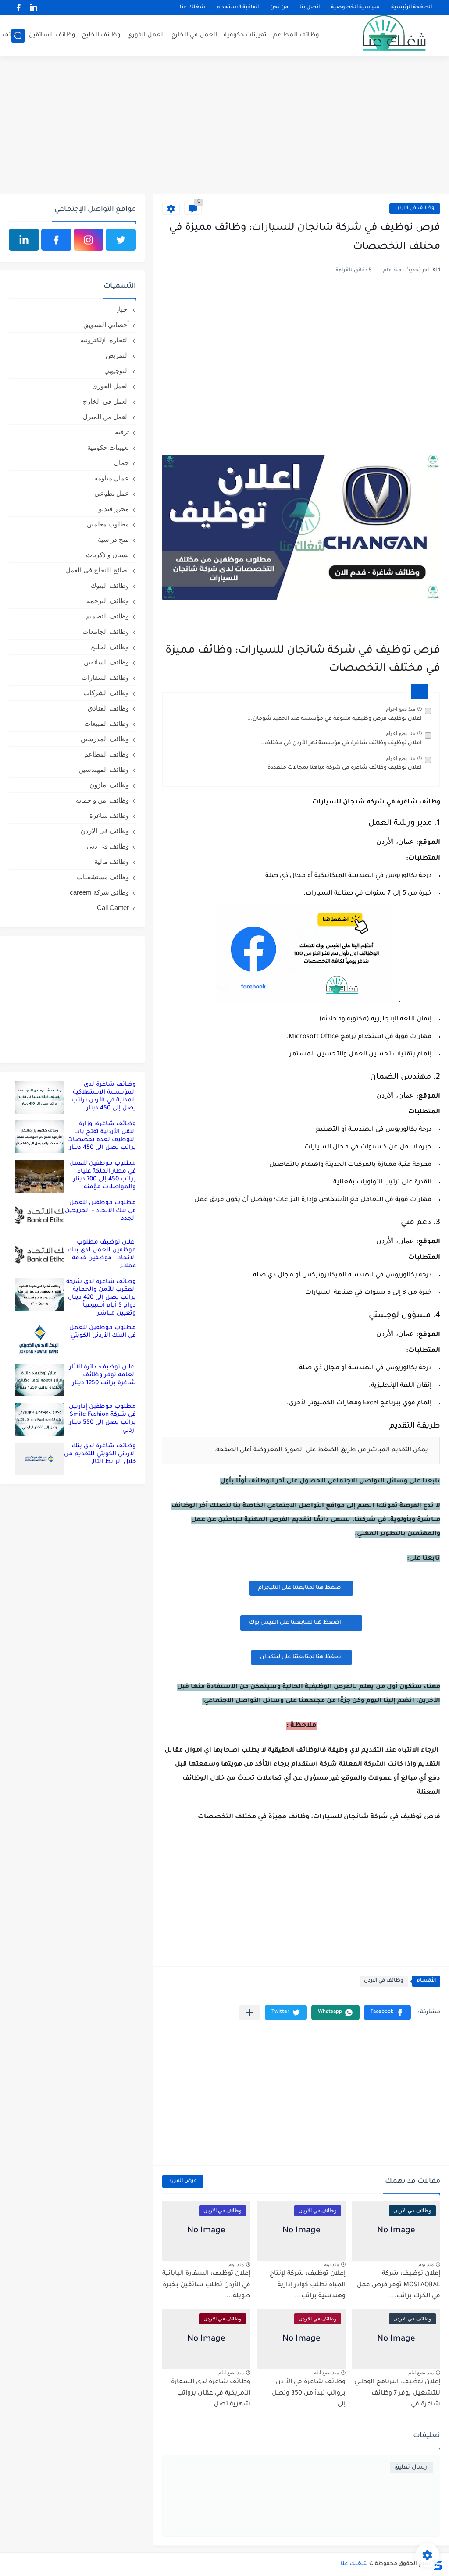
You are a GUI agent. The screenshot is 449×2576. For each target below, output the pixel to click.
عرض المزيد (183, 2181)
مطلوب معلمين (108, 524)
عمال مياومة (112, 478)
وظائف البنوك (110, 585)
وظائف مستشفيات (103, 877)
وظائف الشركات (106, 693)
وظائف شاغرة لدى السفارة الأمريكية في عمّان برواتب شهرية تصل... (211, 2393)
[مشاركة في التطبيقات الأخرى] (250, 2013)
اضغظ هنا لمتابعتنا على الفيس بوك (295, 1623)
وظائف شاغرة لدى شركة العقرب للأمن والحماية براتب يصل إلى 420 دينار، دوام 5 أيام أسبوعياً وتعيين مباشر (101, 1298)
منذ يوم (426, 2264)
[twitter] (121, 240)
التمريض (117, 355)
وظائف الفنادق (108, 708)
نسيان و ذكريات (107, 555)
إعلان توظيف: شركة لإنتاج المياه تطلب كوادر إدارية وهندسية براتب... (308, 2285)
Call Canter (113, 908)
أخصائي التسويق (106, 325)
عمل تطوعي (112, 493)
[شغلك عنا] (383, 36)
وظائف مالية (112, 862)
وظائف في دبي (108, 846)
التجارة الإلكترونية (105, 340)
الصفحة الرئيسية (412, 8)
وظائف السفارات (105, 677)
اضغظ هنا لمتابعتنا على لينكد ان (301, 1657)
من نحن (279, 8)
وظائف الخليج (101, 35)
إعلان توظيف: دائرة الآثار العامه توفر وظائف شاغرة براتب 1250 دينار (103, 1375)
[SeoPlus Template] (437, 2564)
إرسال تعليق (412, 2468)
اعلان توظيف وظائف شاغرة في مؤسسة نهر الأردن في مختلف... (340, 743)
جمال (121, 463)
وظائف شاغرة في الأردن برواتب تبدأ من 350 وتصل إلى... (308, 2393)
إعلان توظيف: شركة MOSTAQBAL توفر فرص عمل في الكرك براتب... (398, 2285)
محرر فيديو (114, 509)
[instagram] (89, 240)
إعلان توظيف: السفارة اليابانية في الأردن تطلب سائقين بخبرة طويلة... (206, 2285)
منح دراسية (113, 539)
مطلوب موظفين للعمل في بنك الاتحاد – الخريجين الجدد (100, 1211)
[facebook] (19, 8)
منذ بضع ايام (421, 2373)
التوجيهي (117, 371)
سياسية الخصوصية (355, 8)
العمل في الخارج (194, 35)
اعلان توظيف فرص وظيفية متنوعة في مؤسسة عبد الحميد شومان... (335, 719)
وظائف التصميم (107, 616)
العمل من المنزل (106, 417)
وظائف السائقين (52, 35)
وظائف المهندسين (104, 769)
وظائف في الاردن (415, 208)
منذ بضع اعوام (401, 709)
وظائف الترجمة (108, 601)
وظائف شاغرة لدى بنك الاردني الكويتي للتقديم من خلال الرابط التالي (100, 1454)
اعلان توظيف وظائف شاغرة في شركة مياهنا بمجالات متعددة (345, 768)
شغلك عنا (192, 8)
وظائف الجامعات (106, 631)
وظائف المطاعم (296, 35)
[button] (387, 2013)
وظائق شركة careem (99, 892)
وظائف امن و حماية (102, 800)
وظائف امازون (109, 785)
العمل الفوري (146, 35)
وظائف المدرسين (105, 739)
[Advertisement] (224, 126)
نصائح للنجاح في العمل (97, 570)
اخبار (122, 309)
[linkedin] (34, 8)
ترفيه (122, 432)
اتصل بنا (310, 8)
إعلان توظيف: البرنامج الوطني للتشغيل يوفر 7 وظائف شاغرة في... (397, 2393)
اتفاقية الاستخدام (238, 8)
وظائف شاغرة (109, 815)
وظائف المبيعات (107, 723)
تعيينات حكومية (245, 35)
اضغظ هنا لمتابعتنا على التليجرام (301, 1588)
